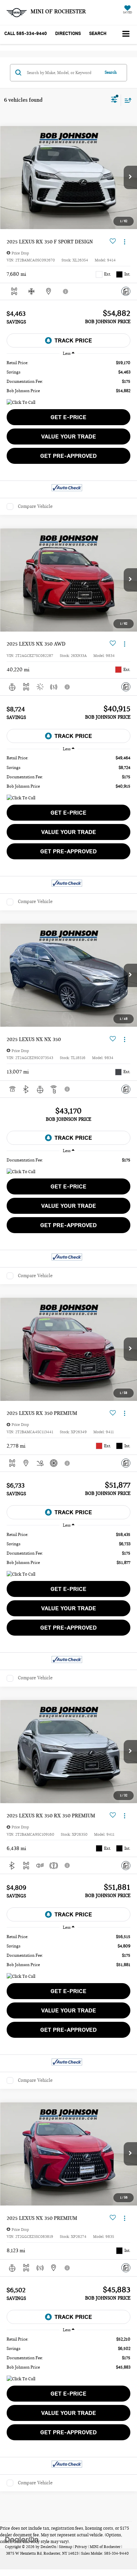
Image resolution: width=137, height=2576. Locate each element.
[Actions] (125, 242)
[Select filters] (114, 100)
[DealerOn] (22, 2539)
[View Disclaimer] (66, 291)
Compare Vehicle (35, 506)
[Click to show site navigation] (126, 35)
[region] (68, 377)
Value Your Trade (69, 437)
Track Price (73, 340)
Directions (68, 34)
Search (111, 72)
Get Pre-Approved (68, 456)
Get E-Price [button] (68, 417)
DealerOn (48, 2547)
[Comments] (126, 291)
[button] (26, 34)
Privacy (81, 2547)
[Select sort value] (126, 100)
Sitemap (66, 2547)
